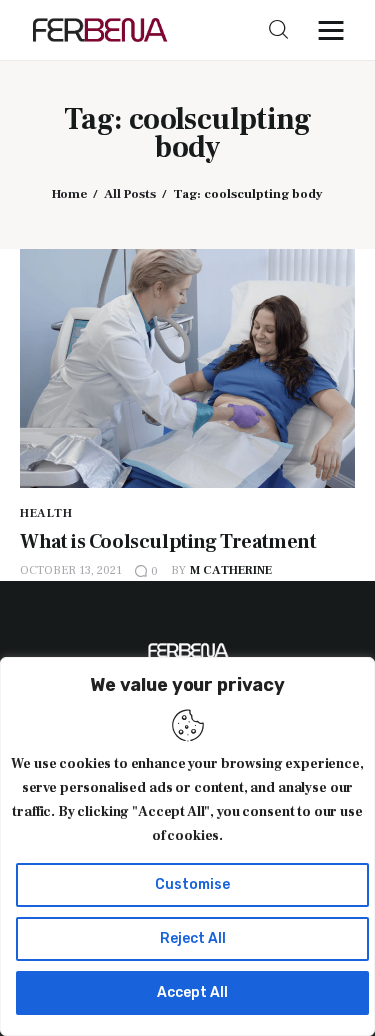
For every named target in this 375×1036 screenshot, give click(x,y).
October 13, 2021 (71, 570)
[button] (336, 30)
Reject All (193, 938)
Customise (192, 884)
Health (46, 513)
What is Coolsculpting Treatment (168, 542)
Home (69, 194)
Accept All (192, 992)
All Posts (130, 194)
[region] (187, 846)
